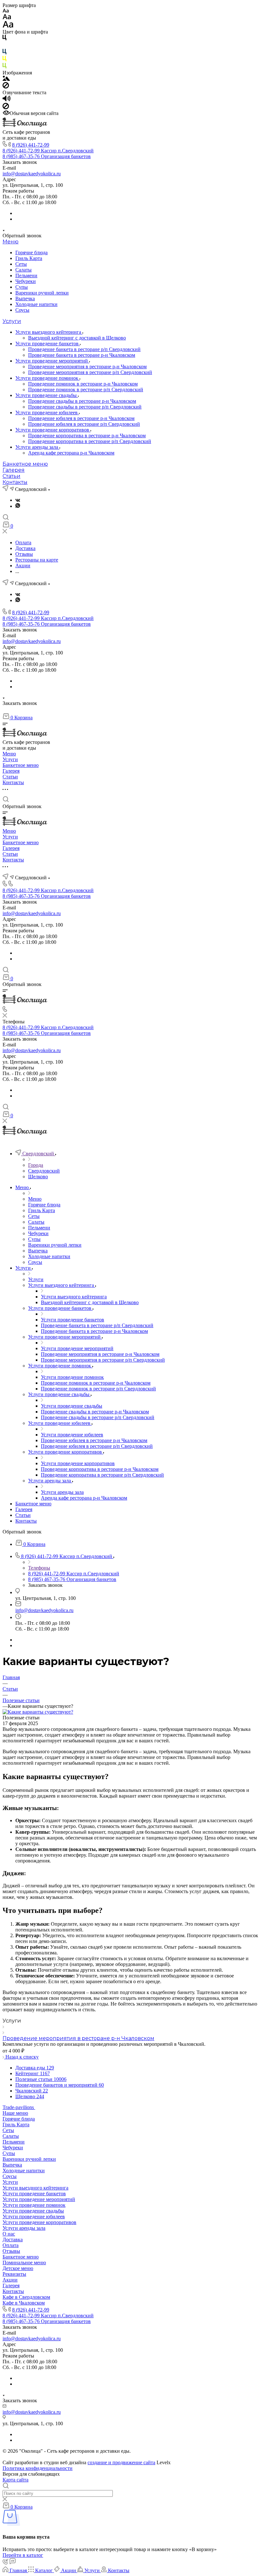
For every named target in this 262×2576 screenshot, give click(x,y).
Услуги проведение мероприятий (52, 361)
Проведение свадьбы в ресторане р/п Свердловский (85, 407)
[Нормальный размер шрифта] (7, 18)
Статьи (12, 476)
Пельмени (26, 275)
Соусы (22, 310)
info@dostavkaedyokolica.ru (32, 174)
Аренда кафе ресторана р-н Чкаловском (71, 453)
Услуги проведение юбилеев (47, 413)
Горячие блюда (31, 252)
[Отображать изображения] (6, 79)
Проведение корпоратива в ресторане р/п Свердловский (90, 441)
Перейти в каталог (23, 2555)
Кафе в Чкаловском (24, 2303)
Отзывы (11, 2251)
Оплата (11, 2245)
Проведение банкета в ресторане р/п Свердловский (84, 349)
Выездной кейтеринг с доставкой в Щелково (77, 338)
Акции (10, 2280)
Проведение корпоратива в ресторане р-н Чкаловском (87, 436)
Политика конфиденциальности (38, 2468)
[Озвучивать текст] (7, 100)
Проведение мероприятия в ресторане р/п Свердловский (90, 372)
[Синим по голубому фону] (4, 53)
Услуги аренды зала (37, 447)
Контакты (15, 482)
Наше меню (15, 2113)
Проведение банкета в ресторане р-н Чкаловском (82, 355)
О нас (9, 2234)
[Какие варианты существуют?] (38, 1712)
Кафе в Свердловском (26, 2297)
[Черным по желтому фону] (4, 60)
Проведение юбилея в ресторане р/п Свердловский (84, 424)
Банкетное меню (25, 464)
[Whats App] (18, 506)
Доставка (13, 2240)
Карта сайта (15, 2480)
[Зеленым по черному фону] (4, 67)
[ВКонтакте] (18, 500)
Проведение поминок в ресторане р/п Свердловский (86, 390)
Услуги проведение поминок (47, 378)
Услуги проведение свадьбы (47, 395)
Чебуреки (26, 281)
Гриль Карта (29, 258)
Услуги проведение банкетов (48, 344)
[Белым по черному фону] (4, 46)
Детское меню (18, 2268)
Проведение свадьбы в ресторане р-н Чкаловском (82, 401)
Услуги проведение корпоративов (53, 430)
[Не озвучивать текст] (6, 107)
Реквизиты (14, 2274)
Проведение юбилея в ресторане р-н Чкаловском (81, 418)
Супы (22, 287)
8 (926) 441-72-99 (31, 145)
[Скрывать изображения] (6, 87)
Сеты (21, 264)
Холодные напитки (36, 304)
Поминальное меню (24, 2263)
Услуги (12, 321)
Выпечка (25, 298)
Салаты (23, 270)
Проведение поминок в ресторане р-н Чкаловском (83, 384)
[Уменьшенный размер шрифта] (6, 11)
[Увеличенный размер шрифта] (8, 26)
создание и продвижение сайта (121, 2462)
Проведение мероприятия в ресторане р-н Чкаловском (87, 367)
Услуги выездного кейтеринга (49, 332)
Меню (11, 242)
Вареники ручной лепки (42, 293)
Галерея (14, 470)
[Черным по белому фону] (4, 39)
